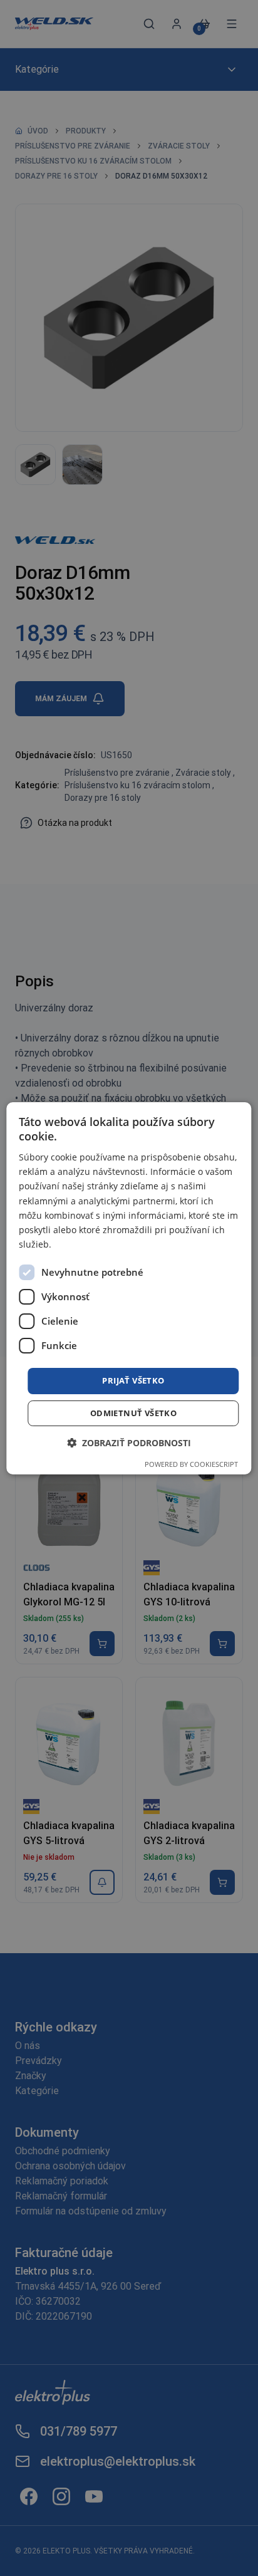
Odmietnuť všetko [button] (133, 1413)
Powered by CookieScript (191, 1464)
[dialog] (129, 1288)
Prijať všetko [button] (133, 1380)
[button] (129, 1443)
